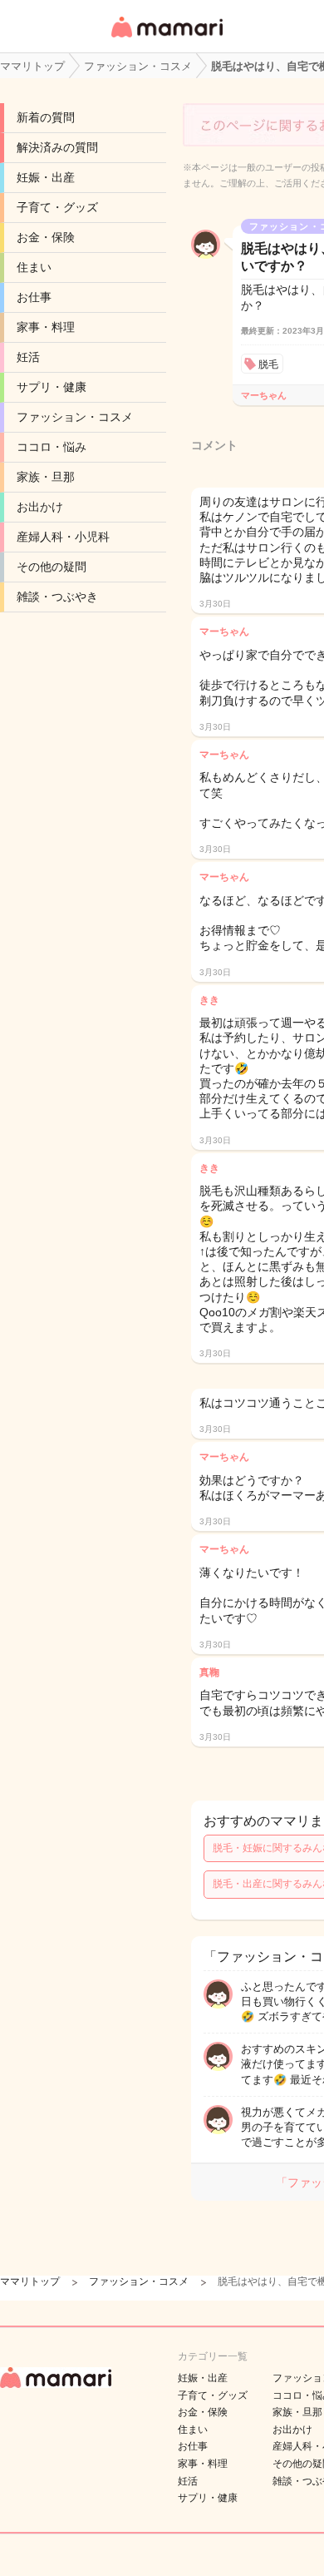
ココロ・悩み (52, 447)
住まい (34, 267)
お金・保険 (46, 237)
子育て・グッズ (57, 207)
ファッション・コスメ (75, 417)
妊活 (28, 357)
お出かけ (40, 507)
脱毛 (268, 364)
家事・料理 (46, 327)
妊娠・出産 (46, 177)
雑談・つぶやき (57, 597)
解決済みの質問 (57, 147)
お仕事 (34, 297)
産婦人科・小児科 (63, 537)
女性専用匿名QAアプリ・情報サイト (166, 39)
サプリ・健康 (52, 387)
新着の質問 (46, 117)
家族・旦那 (46, 477)
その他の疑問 (52, 567)
